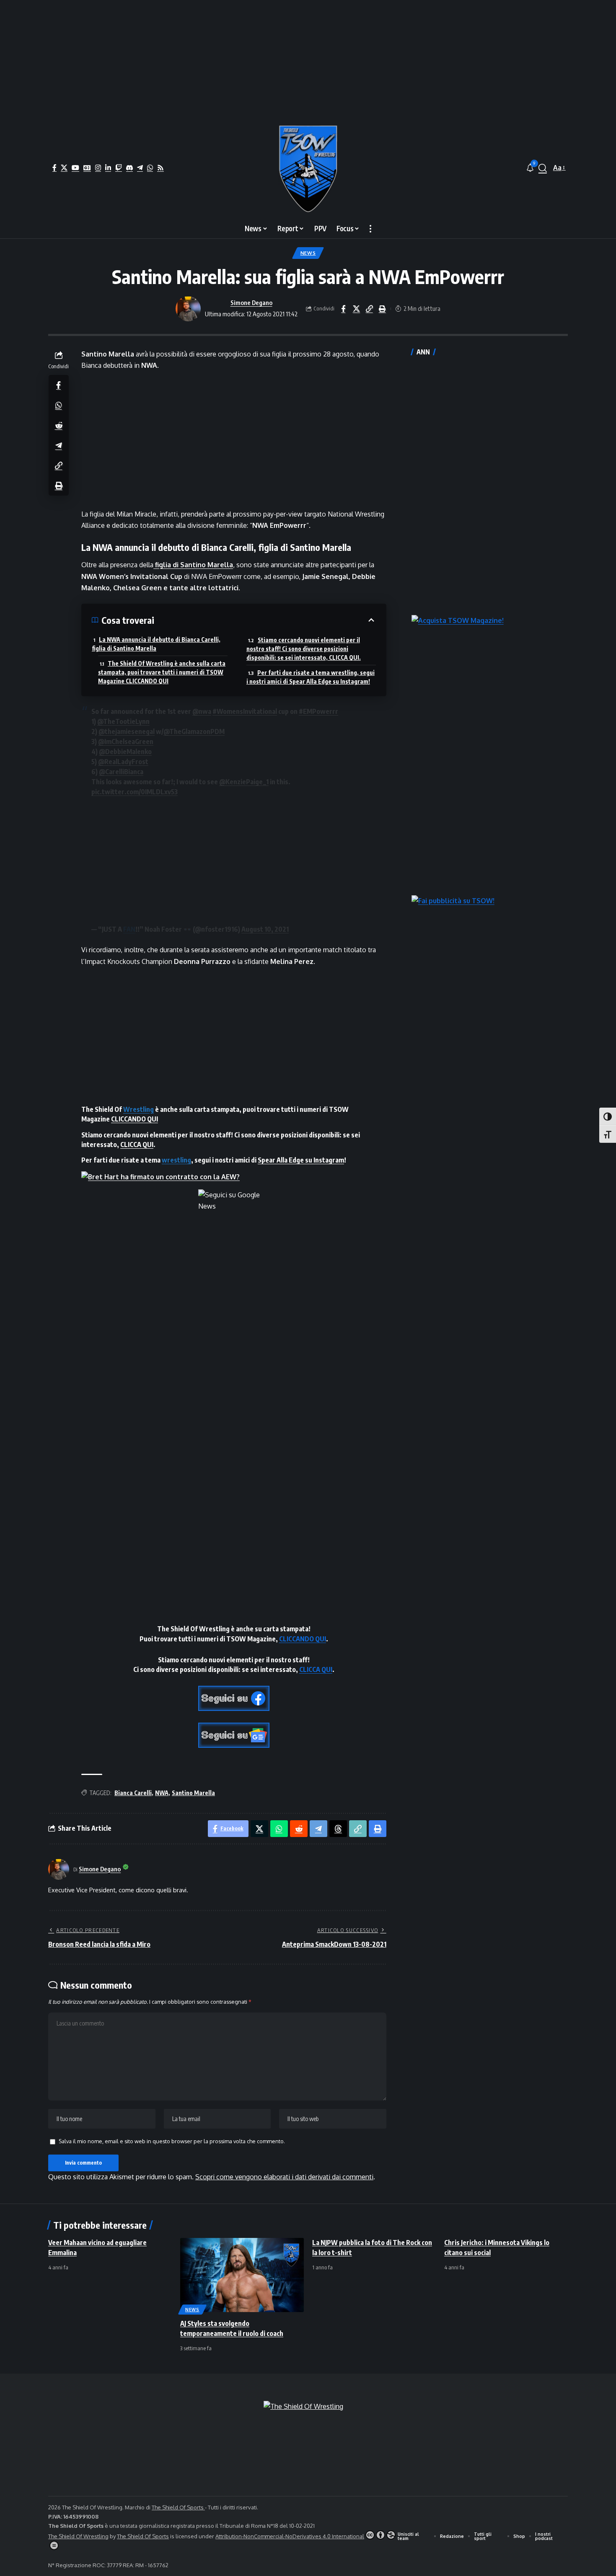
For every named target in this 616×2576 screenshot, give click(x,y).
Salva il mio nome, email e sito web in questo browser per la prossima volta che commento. (172, 2141)
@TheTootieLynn (123, 721)
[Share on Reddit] (59, 425)
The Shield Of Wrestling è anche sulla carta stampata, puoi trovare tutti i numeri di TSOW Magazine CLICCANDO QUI (162, 672)
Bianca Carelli (133, 1793)
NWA (162, 1793)
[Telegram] (140, 168)
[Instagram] (98, 168)
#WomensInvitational (245, 711)
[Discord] (129, 168)
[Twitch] (119, 168)
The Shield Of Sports (178, 2507)
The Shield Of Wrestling (78, 2536)
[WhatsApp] (150, 168)
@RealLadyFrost (123, 762)
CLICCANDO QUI (135, 1119)
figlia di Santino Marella (193, 565)
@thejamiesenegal (127, 731)
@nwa (202, 711)
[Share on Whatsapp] (59, 405)
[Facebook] (54, 168)
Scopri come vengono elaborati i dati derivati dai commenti (284, 2177)
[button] (543, 168)
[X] (64, 168)
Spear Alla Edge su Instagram (301, 1160)
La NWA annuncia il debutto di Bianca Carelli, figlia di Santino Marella (156, 644)
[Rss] (160, 168)
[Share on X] (356, 309)
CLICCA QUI (137, 1145)
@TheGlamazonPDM (194, 731)
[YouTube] (75, 168)
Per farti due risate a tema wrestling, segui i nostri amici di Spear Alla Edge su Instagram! (311, 677)
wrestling (176, 1160)
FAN (129, 929)
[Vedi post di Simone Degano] (188, 309)
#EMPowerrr (318, 711)
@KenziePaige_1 (244, 782)
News (308, 253)
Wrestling (138, 1109)
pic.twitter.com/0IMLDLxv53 (135, 792)
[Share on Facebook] (343, 309)
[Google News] (87, 168)
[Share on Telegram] (59, 445)
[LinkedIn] (108, 168)
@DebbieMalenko (125, 752)
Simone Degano (251, 302)
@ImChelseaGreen (126, 742)
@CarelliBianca (121, 772)
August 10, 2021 (265, 929)
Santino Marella (193, 1793)
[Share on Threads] (338, 1829)
